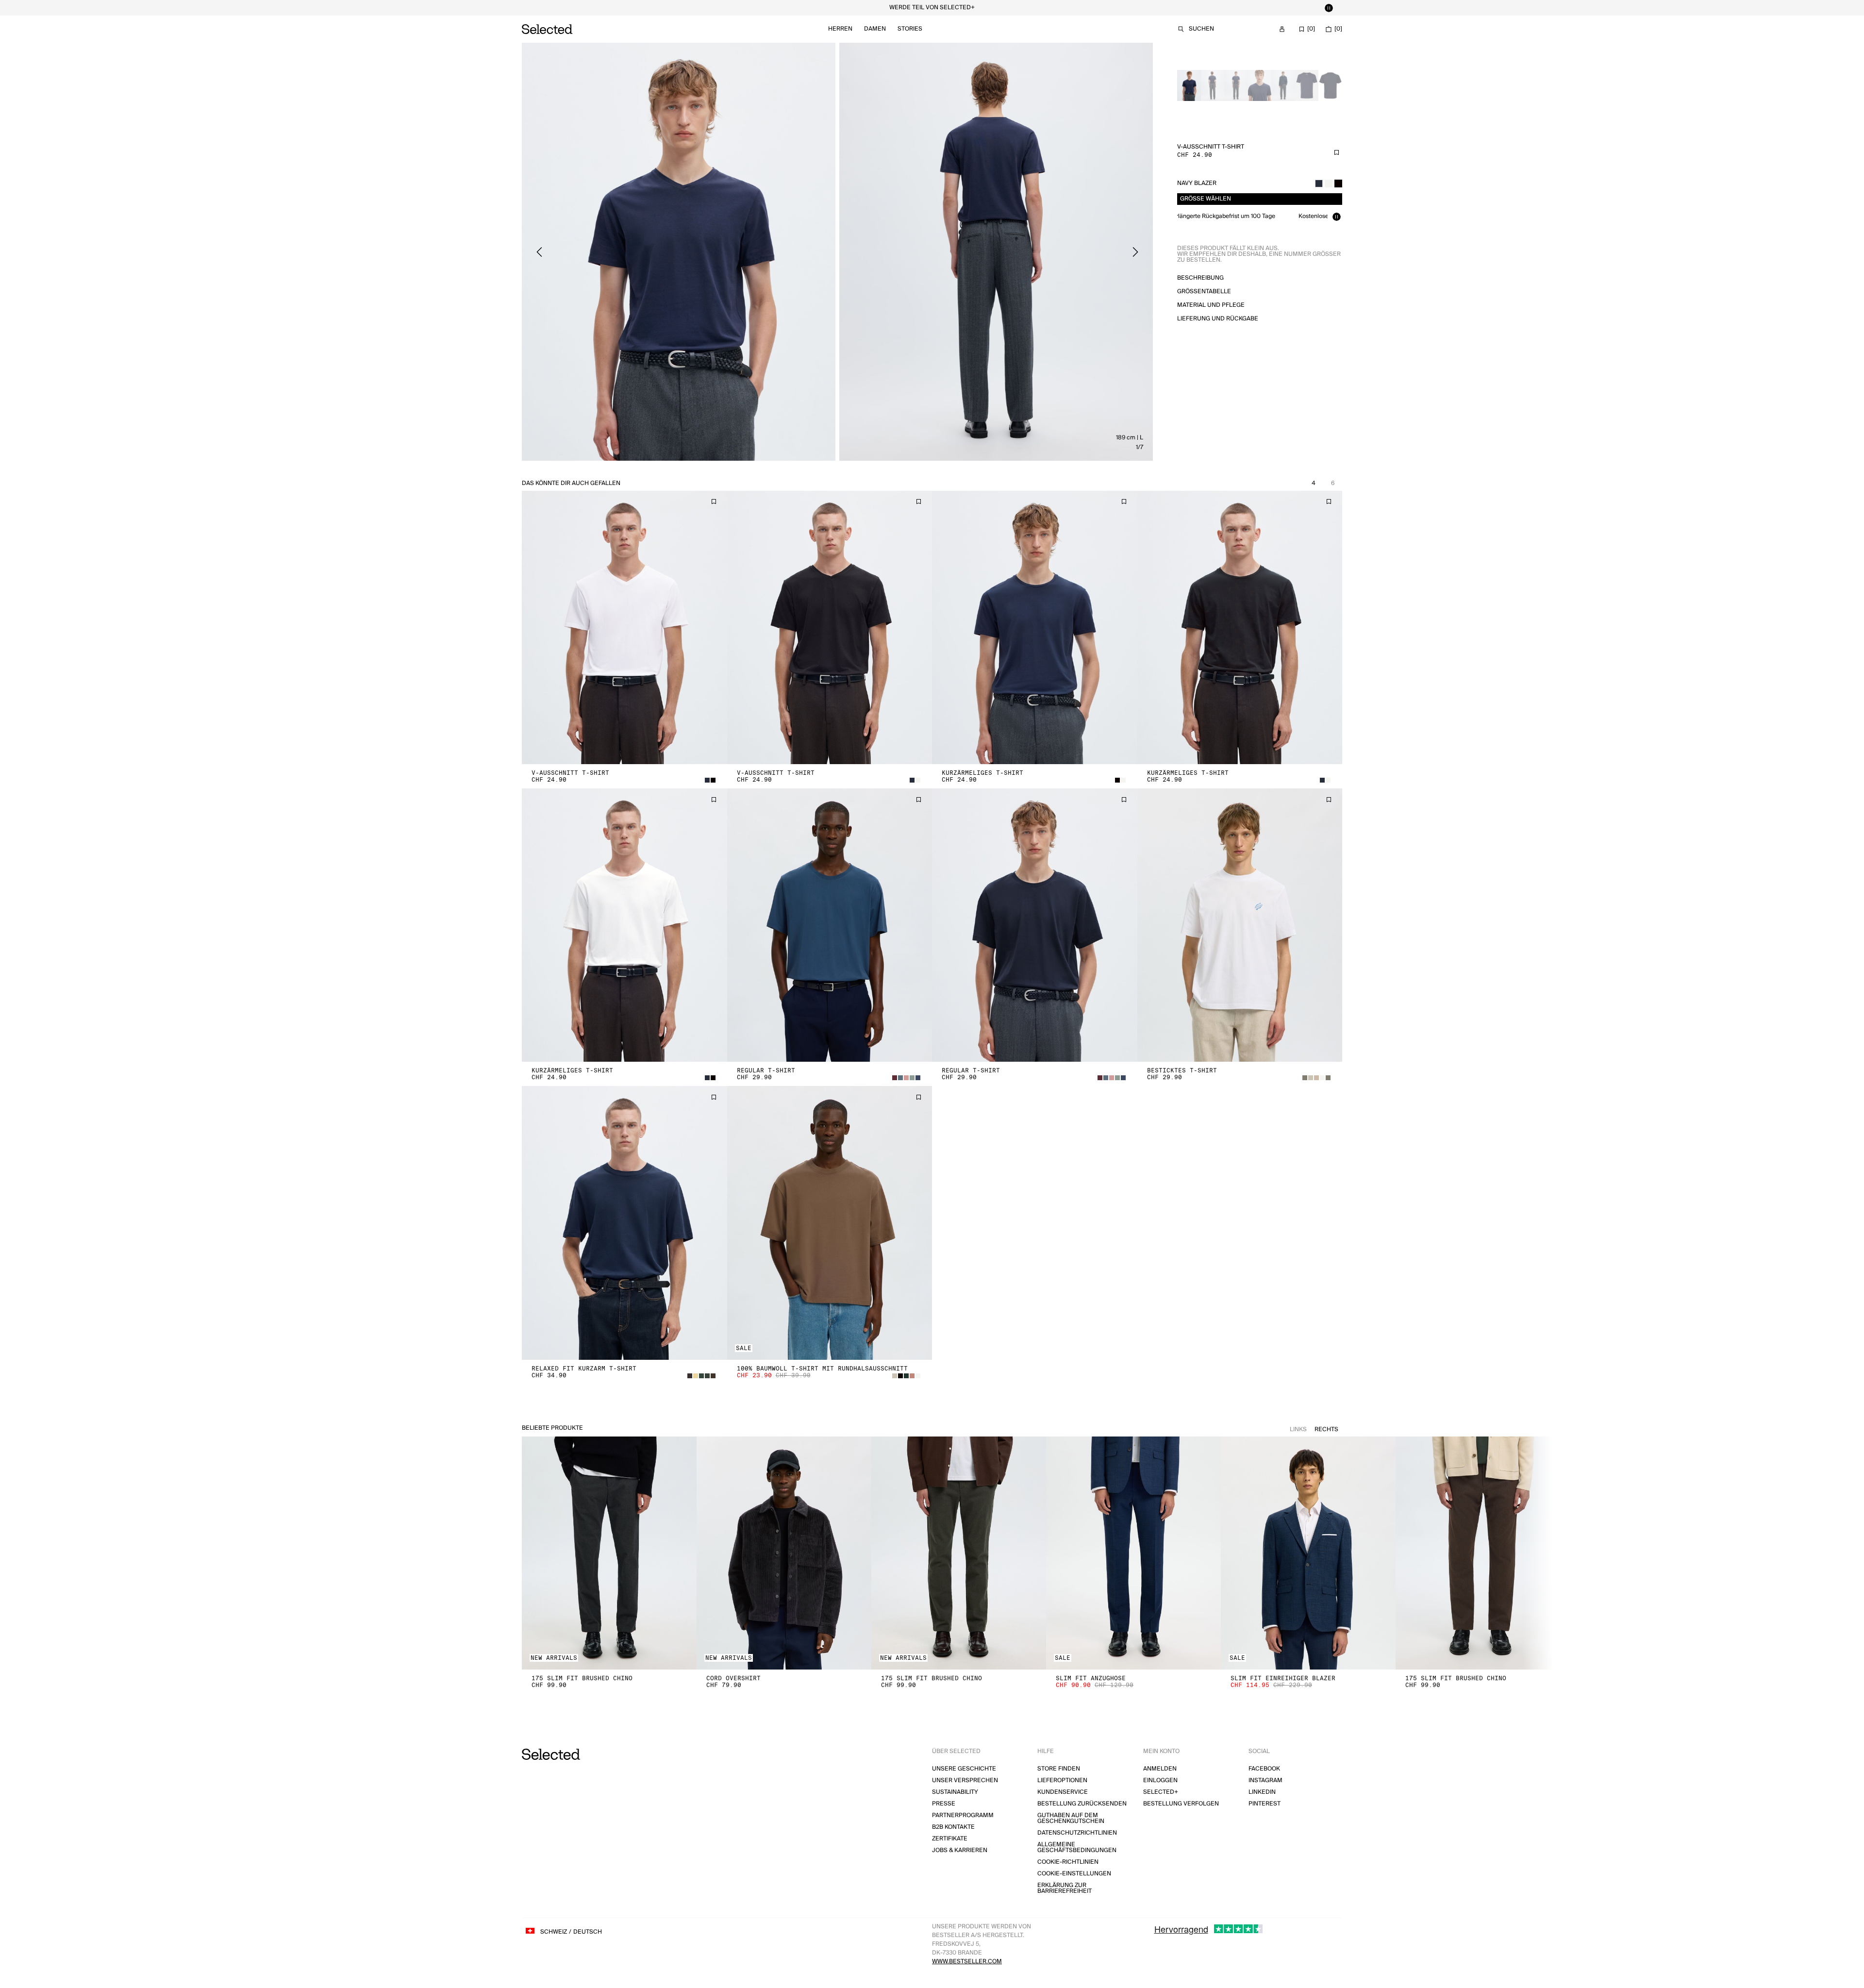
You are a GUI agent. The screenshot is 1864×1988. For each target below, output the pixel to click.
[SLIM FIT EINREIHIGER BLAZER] (1308, 1553)
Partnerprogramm (963, 1815)
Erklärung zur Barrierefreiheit (1065, 1888)
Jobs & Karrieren (960, 1850)
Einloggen (1160, 1780)
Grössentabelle (1204, 292)
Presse (944, 1804)
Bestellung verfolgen (1181, 1804)
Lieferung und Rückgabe (1218, 319)
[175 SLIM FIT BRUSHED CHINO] (609, 1553)
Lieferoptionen (1062, 1780)
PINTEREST (1265, 1804)
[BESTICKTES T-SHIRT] (1240, 925)
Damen (875, 29)
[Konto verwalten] (1282, 29)
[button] (624, 627)
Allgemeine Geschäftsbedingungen (1077, 1847)
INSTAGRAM (1265, 1780)
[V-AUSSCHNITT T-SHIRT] (624, 627)
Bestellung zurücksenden (1082, 1804)
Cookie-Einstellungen (1074, 1874)
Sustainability (955, 1792)
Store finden (1059, 1769)
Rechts (1326, 1429)
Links (1298, 1429)
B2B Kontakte (953, 1827)
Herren (840, 29)
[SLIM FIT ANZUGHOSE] (1133, 1553)
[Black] (1338, 184)
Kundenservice (1063, 1792)
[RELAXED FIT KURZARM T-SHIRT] (624, 1223)
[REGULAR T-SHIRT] (830, 925)
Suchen (1201, 29)
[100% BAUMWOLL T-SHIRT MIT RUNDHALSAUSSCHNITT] (830, 1223)
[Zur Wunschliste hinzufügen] (1336, 152)
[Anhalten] (1329, 8)
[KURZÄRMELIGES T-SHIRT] (1035, 627)
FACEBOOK (1264, 1769)
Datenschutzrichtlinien (1077, 1833)
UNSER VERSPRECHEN (965, 1780)
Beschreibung (1200, 278)
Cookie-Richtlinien (1068, 1862)
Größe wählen (1206, 199)
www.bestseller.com (967, 1962)
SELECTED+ (1161, 1792)
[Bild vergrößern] (679, 252)
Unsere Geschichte (964, 1769)
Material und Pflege (1211, 305)
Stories (910, 29)
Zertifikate (950, 1839)
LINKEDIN (1262, 1792)
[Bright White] (1329, 184)
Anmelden (1160, 1769)
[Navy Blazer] (1319, 184)
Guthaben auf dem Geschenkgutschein (1071, 1818)
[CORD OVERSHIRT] (784, 1553)
